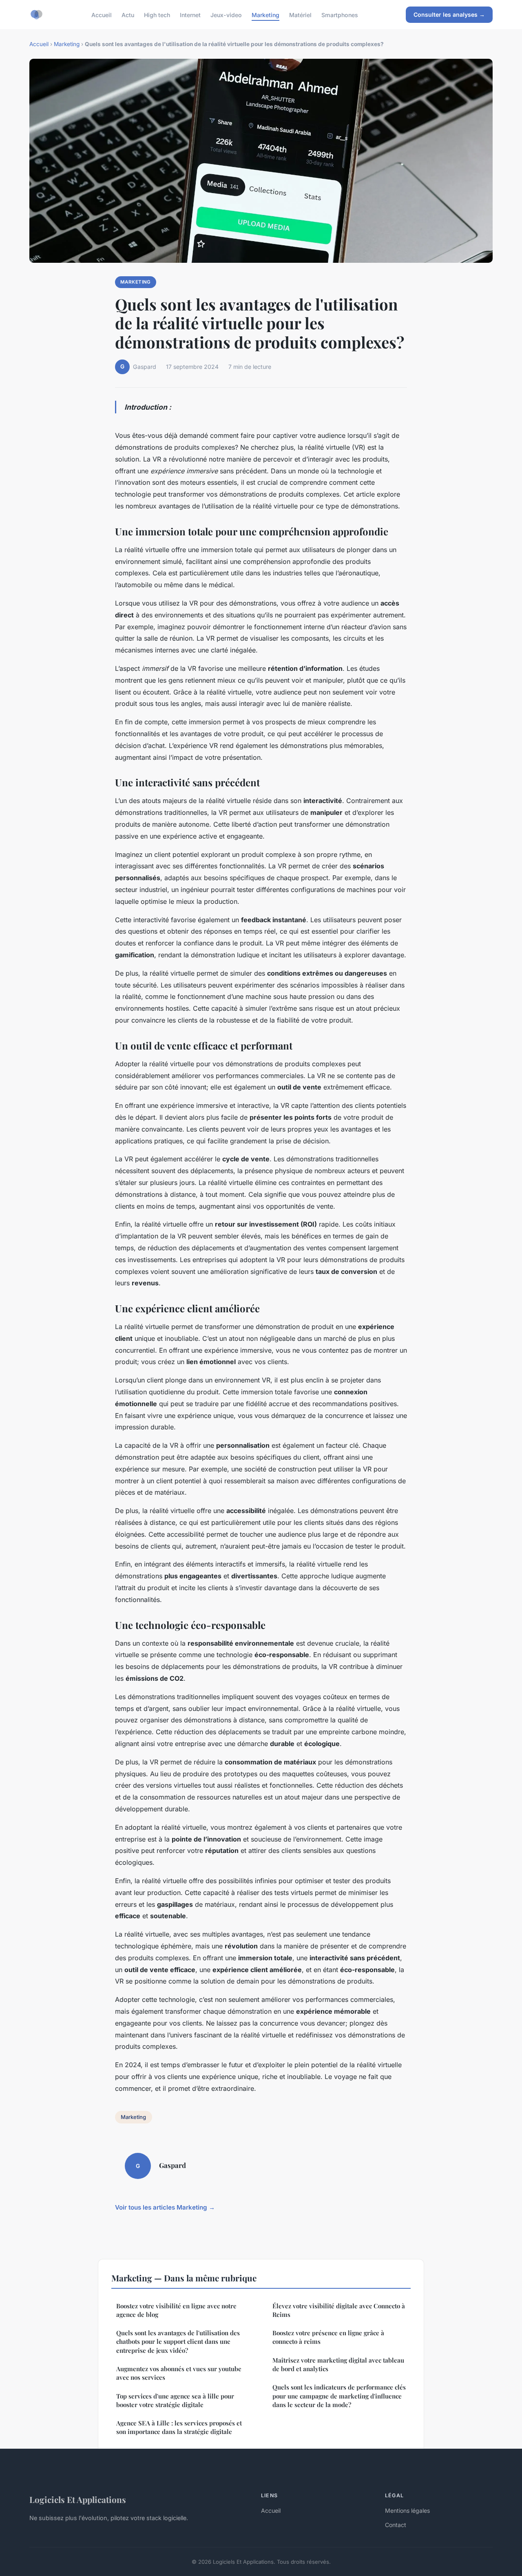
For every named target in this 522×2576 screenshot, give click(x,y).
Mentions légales (407, 2511)
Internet (190, 14)
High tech (157, 14)
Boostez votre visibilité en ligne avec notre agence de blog (176, 2310)
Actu (128, 14)
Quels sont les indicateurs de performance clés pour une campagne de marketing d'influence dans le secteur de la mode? (339, 2396)
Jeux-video (226, 14)
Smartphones (340, 14)
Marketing (265, 14)
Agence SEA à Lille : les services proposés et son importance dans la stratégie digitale (179, 2427)
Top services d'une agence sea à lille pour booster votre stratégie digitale (175, 2400)
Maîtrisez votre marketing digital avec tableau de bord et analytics (338, 2364)
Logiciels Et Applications (78, 2499)
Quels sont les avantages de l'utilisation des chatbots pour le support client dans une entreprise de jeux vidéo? (178, 2342)
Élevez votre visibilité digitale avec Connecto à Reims (339, 2310)
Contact (396, 2525)
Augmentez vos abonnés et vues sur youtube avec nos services (179, 2373)
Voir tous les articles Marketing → (165, 2207)
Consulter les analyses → (449, 14)
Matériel (300, 14)
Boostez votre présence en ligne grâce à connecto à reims (328, 2337)
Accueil (102, 14)
